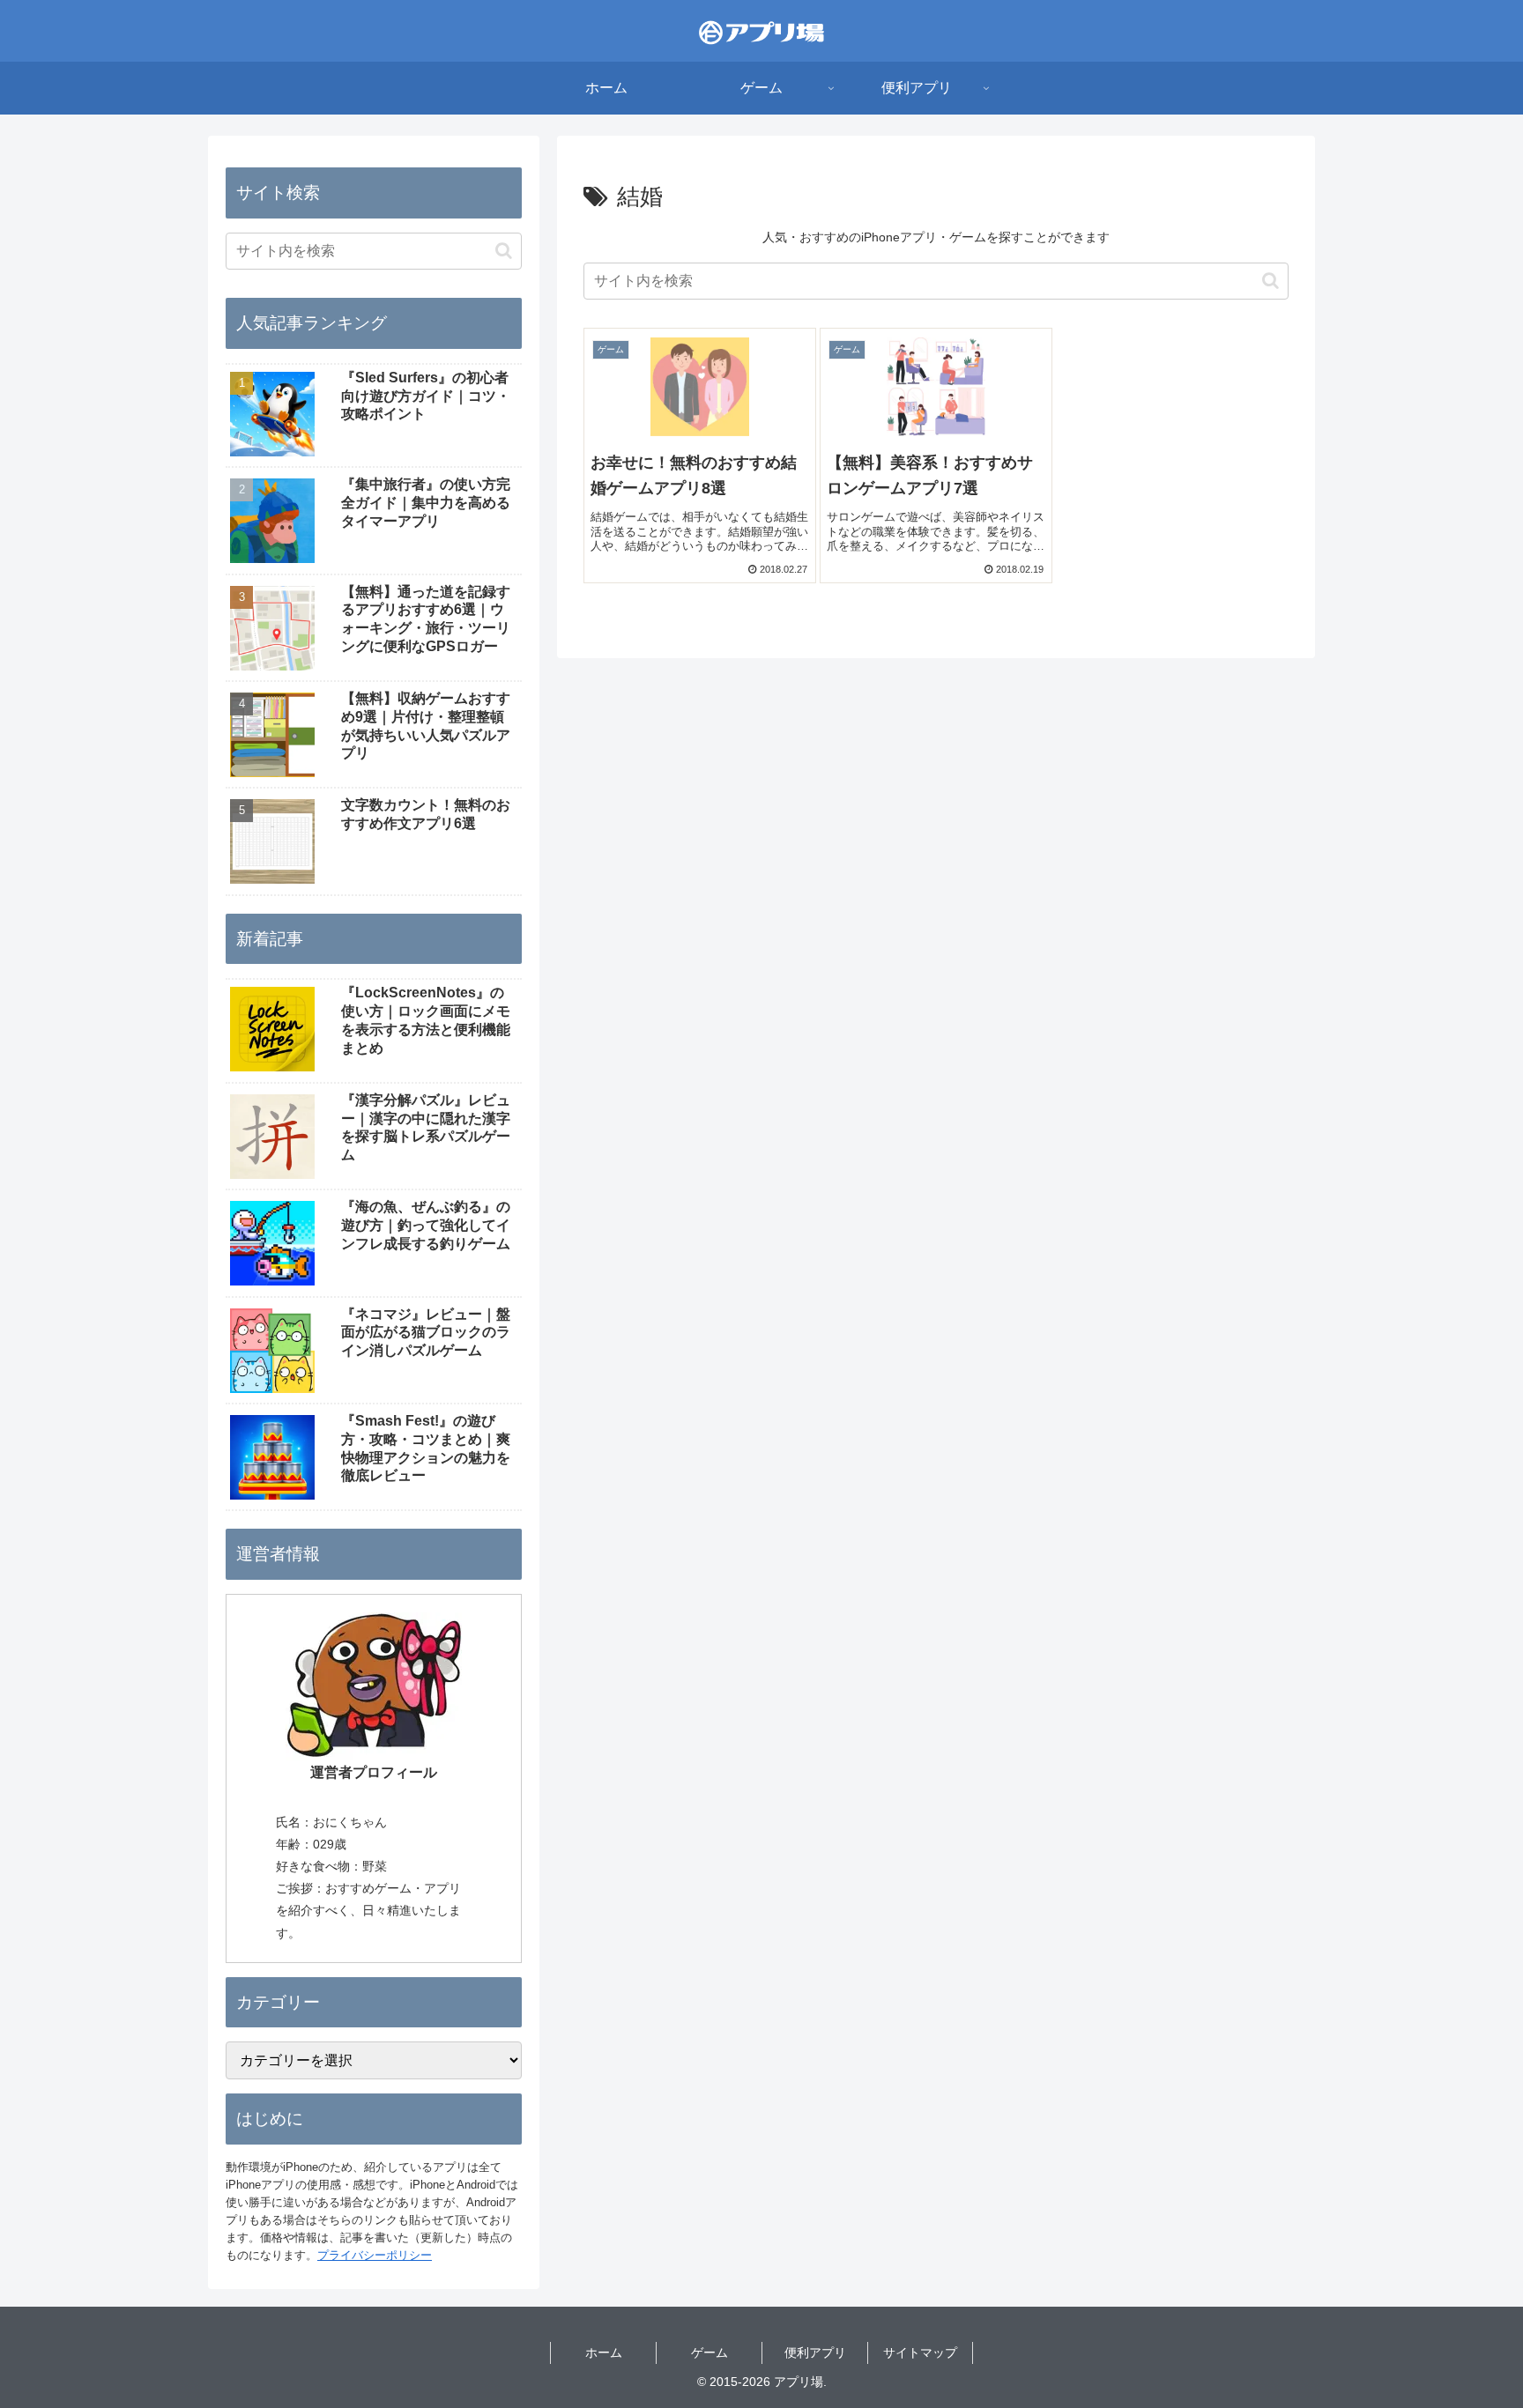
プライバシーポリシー (375, 2255)
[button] (1270, 281)
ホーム (604, 2352)
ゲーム (709, 2352)
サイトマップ (920, 2352)
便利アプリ (815, 2352)
